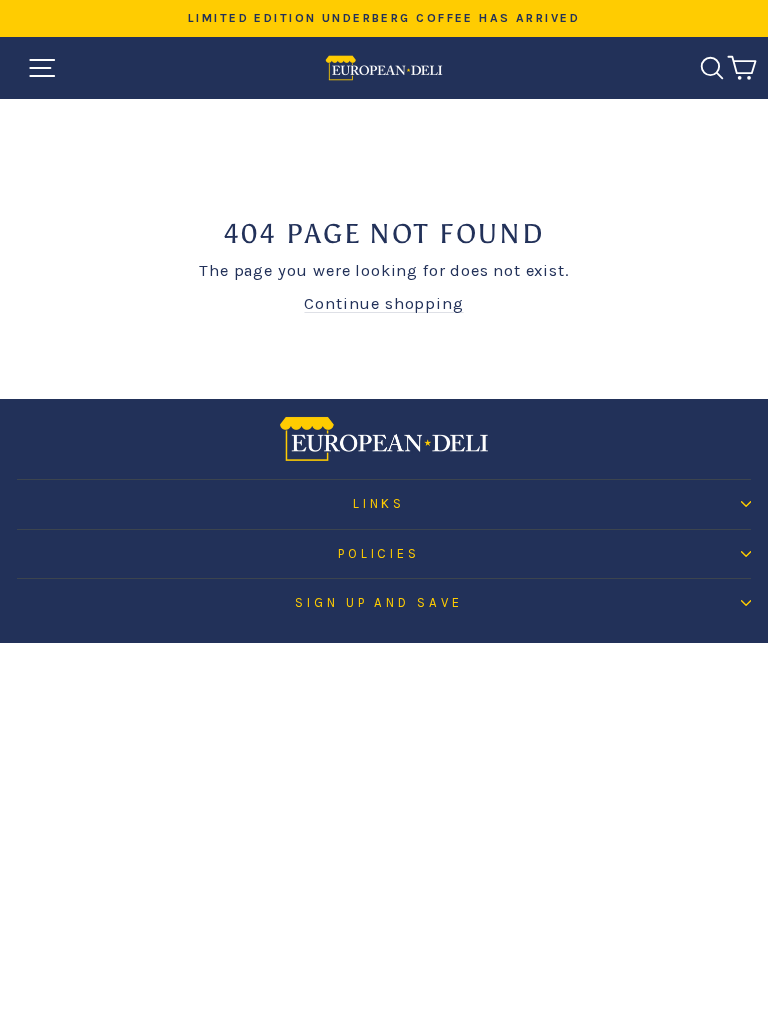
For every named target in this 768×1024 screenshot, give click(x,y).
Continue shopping (383, 303)
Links (379, 503)
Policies (379, 553)
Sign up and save (379, 602)
